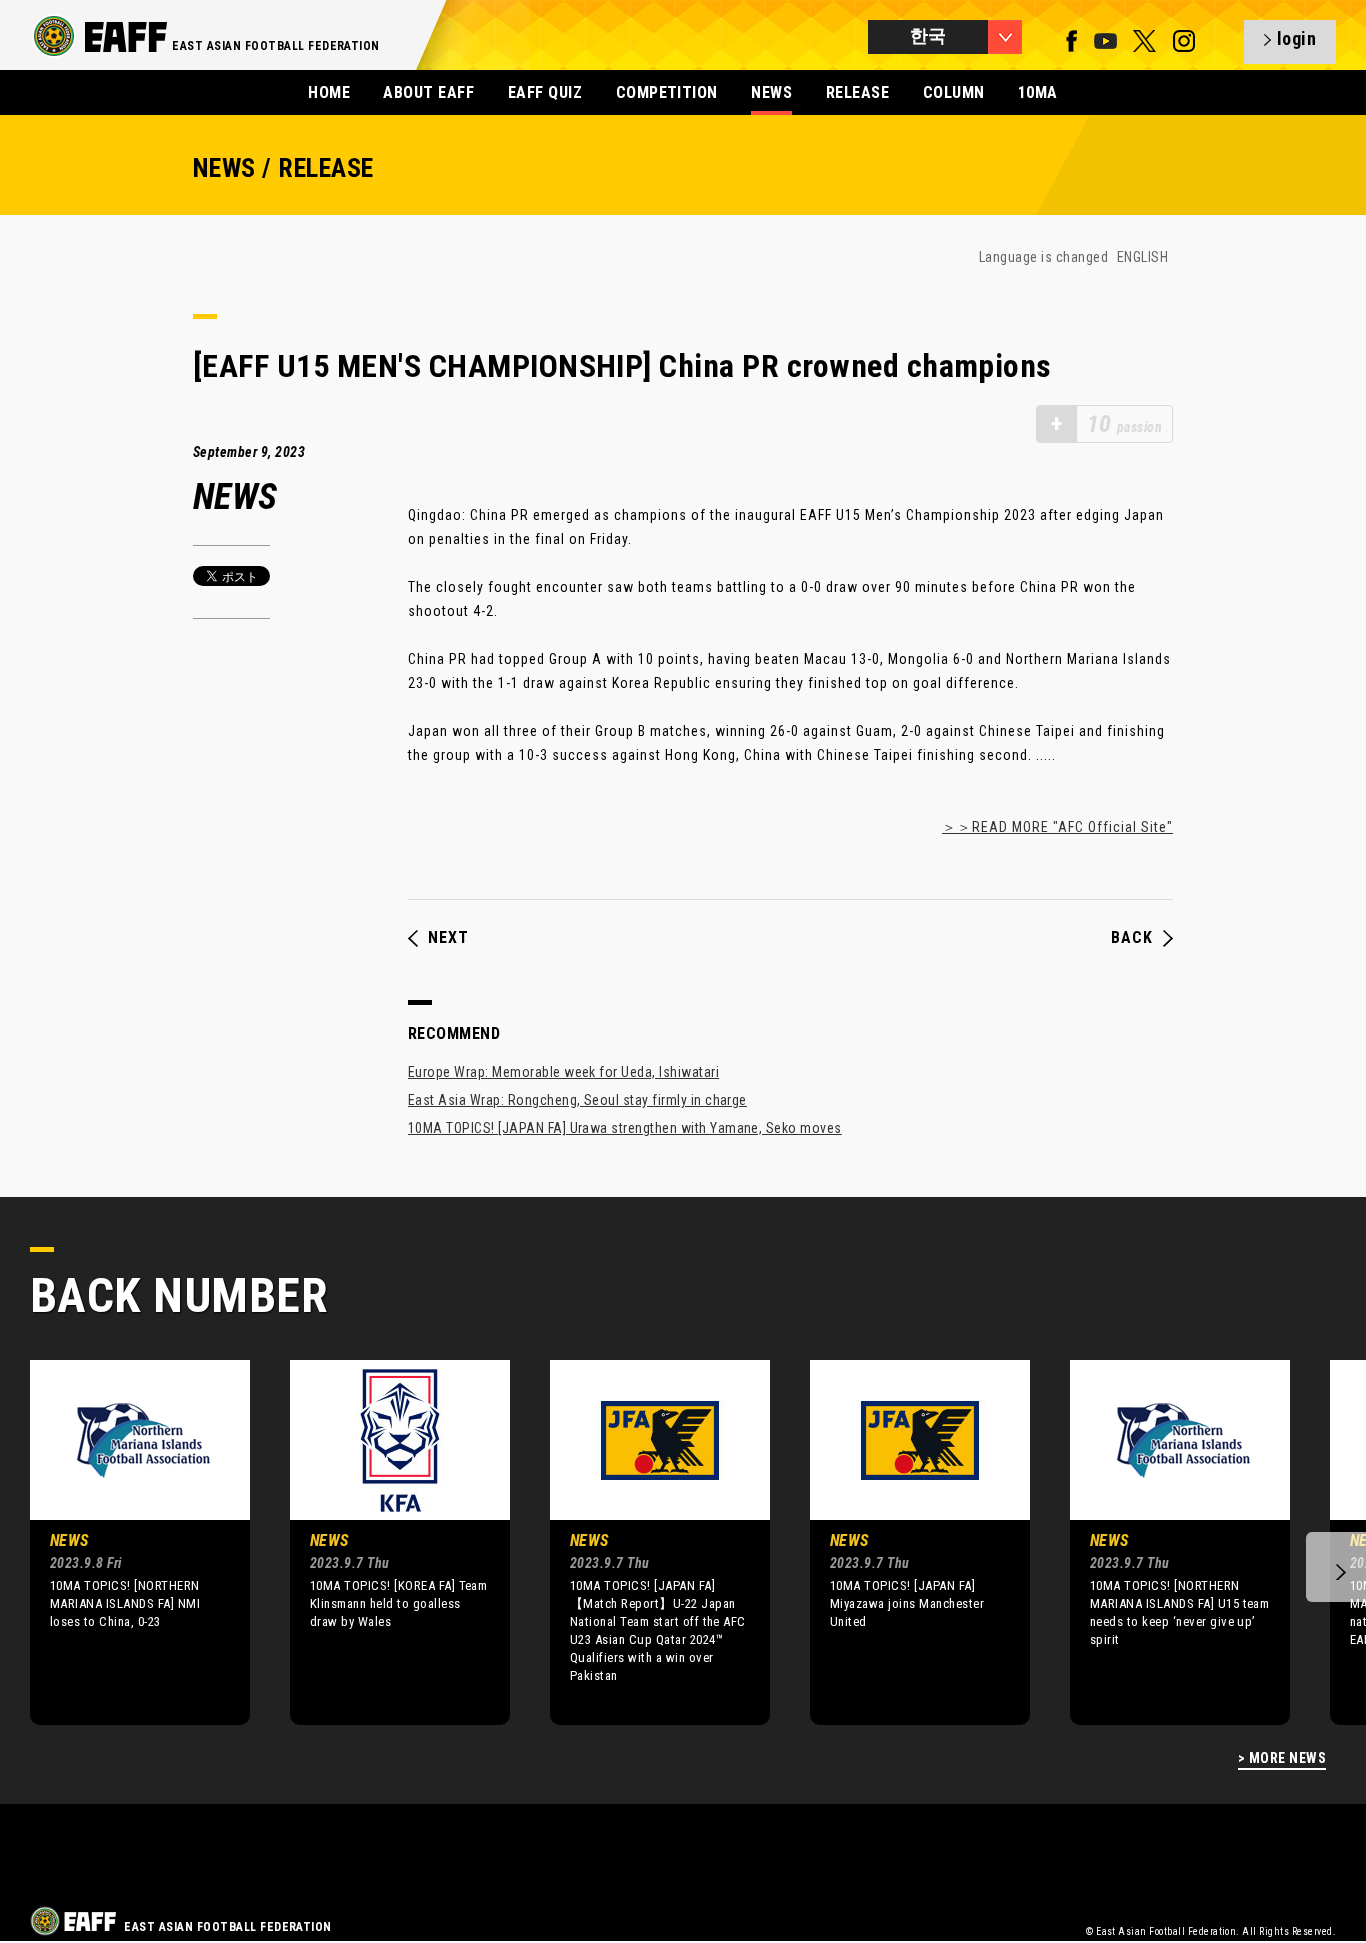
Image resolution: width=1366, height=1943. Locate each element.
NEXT (448, 938)
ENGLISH (1142, 257)
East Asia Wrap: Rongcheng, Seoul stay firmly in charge (577, 1100)
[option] (125, 1542)
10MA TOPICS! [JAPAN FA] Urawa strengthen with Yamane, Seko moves (625, 1128)
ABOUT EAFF (428, 92)
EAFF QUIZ (545, 92)
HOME (329, 92)
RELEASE (857, 92)
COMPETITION (667, 92)
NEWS (771, 92)
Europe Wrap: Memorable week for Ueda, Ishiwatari (563, 1072)
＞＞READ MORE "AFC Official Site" (1057, 827)
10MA (1038, 92)
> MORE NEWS (1282, 1758)
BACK (1132, 938)
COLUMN (954, 92)
